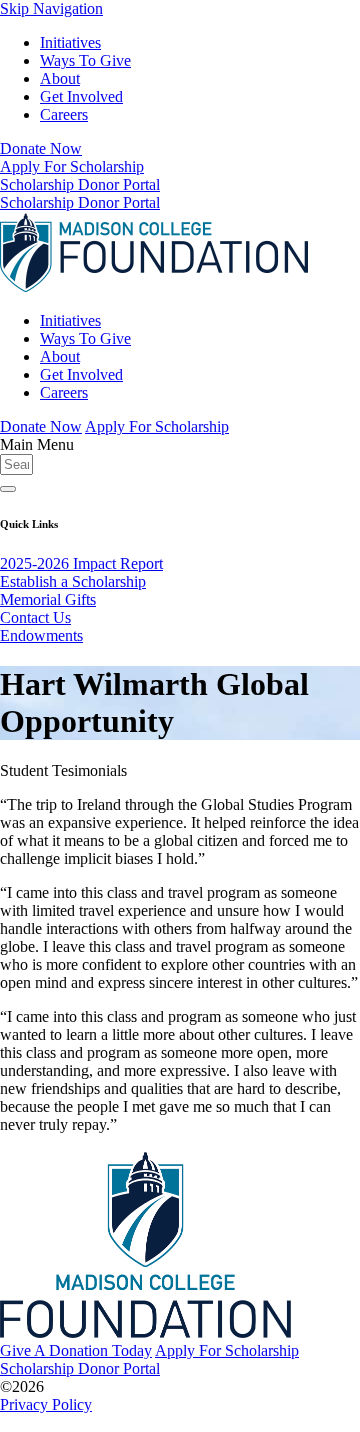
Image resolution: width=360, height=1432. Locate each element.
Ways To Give (85, 60)
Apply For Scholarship (72, 166)
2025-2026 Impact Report (81, 563)
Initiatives (70, 42)
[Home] (154, 286)
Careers (64, 114)
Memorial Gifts (48, 599)
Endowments (41, 635)
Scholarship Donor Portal (80, 184)
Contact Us (35, 617)
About (60, 78)
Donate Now (41, 148)
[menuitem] (200, 43)
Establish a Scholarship (73, 581)
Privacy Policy (46, 1404)
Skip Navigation (51, 8)
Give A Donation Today (76, 1350)
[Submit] (8, 489)
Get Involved (81, 96)
